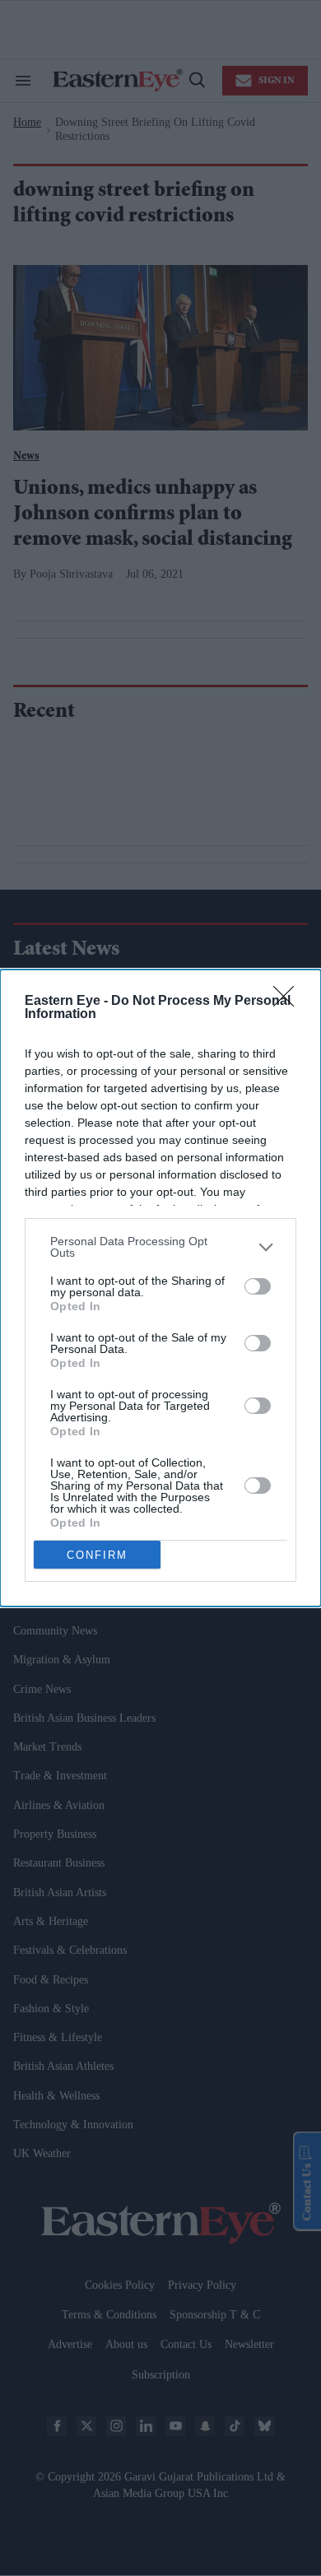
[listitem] (160, 1247)
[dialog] (160, 1288)
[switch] (258, 1286)
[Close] (289, 1002)
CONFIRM (97, 1555)
